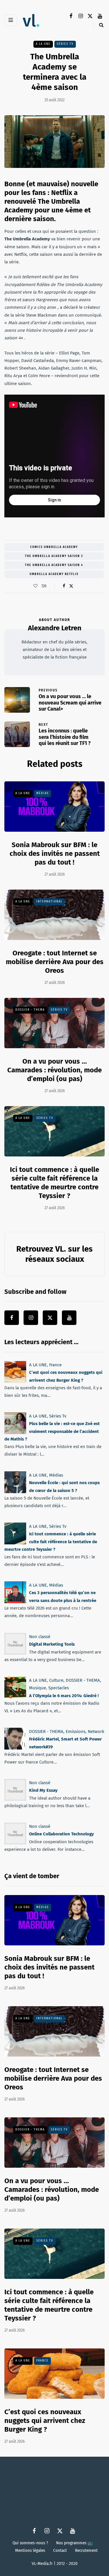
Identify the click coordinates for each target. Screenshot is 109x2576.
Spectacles (59, 1688)
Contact (60, 2550)
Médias (43, 793)
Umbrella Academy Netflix (54, 574)
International (49, 902)
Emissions (76, 1731)
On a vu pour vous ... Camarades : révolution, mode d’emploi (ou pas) (54, 1070)
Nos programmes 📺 (75, 2543)
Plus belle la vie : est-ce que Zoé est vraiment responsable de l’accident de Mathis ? (52, 1431)
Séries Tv (65, 44)
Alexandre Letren (55, 628)
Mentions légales (30, 2550)
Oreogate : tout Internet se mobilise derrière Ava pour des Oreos (55, 961)
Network (96, 1731)
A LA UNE (43, 44)
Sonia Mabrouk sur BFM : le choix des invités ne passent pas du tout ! (55, 853)
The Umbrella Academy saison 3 (54, 556)
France (55, 1365)
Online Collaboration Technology (61, 1834)
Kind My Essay (43, 1790)
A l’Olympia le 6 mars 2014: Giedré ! (64, 1695)
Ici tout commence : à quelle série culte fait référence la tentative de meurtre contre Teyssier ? (51, 1542)
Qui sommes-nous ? (30, 2543)
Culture (56, 1680)
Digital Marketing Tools (52, 1644)
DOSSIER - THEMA (30, 1010)
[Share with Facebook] (64, 586)
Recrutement (86, 2550)
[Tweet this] (71, 586)
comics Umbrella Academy (54, 547)
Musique (37, 1688)
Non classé (40, 1637)
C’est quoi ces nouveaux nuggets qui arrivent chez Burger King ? (45, 2420)
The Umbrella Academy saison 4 (54, 565)
